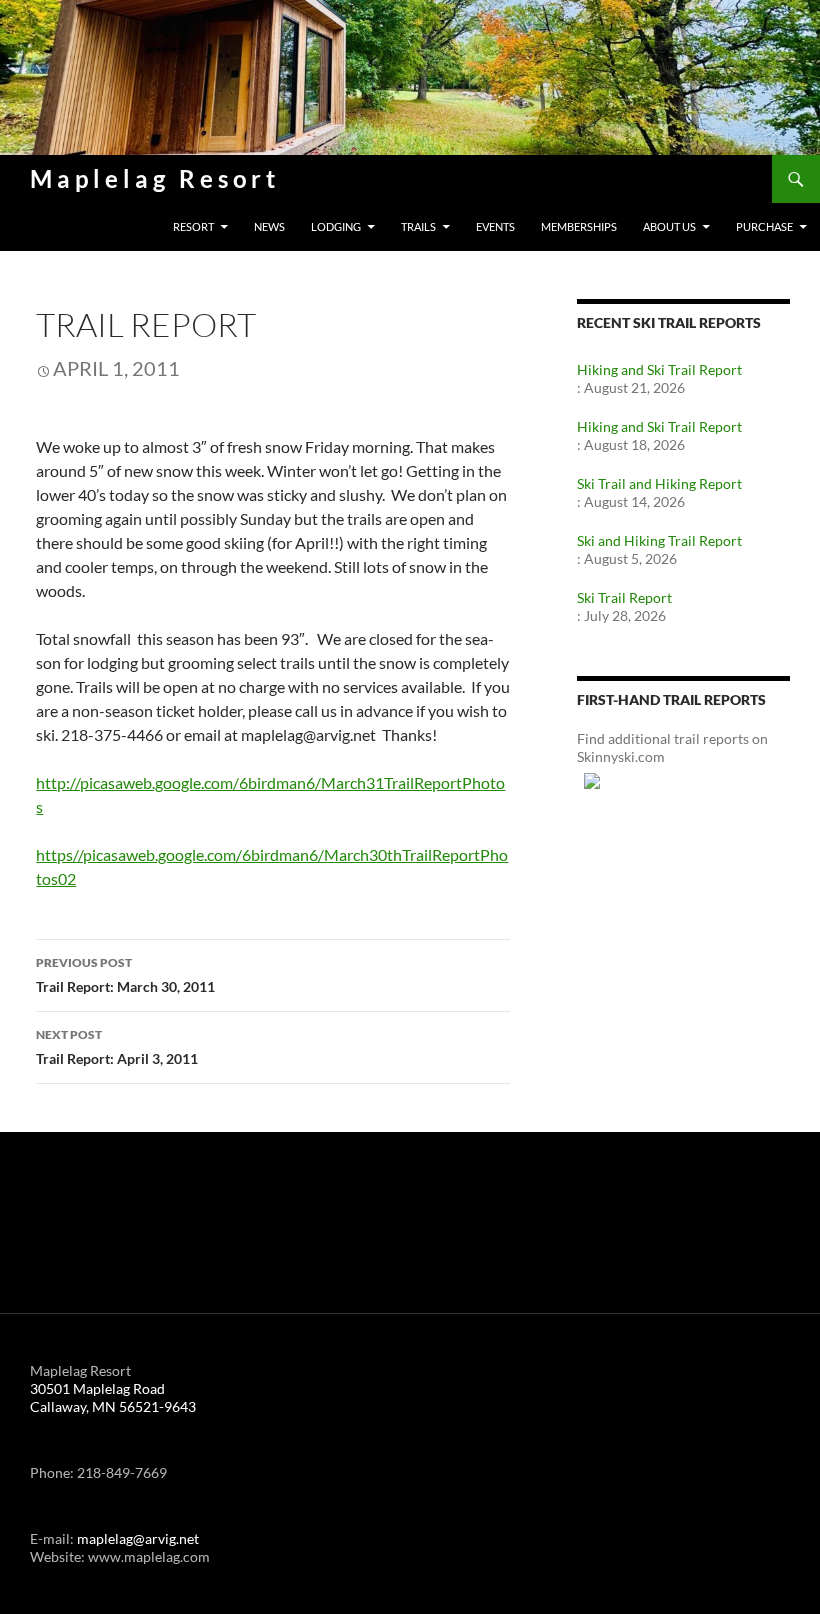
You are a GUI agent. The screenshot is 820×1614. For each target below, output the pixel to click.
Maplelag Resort (155, 178)
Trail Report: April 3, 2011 (117, 1047)
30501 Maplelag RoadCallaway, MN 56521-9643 (113, 1397)
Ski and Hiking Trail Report (659, 540)
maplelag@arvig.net (138, 1538)
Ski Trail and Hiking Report (659, 483)
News (269, 226)
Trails (418, 226)
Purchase (764, 226)
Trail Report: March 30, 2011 (125, 975)
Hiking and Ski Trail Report (659, 369)
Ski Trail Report (624, 597)
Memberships (579, 226)
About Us (669, 226)
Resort (193, 226)
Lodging (336, 226)
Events (495, 226)
